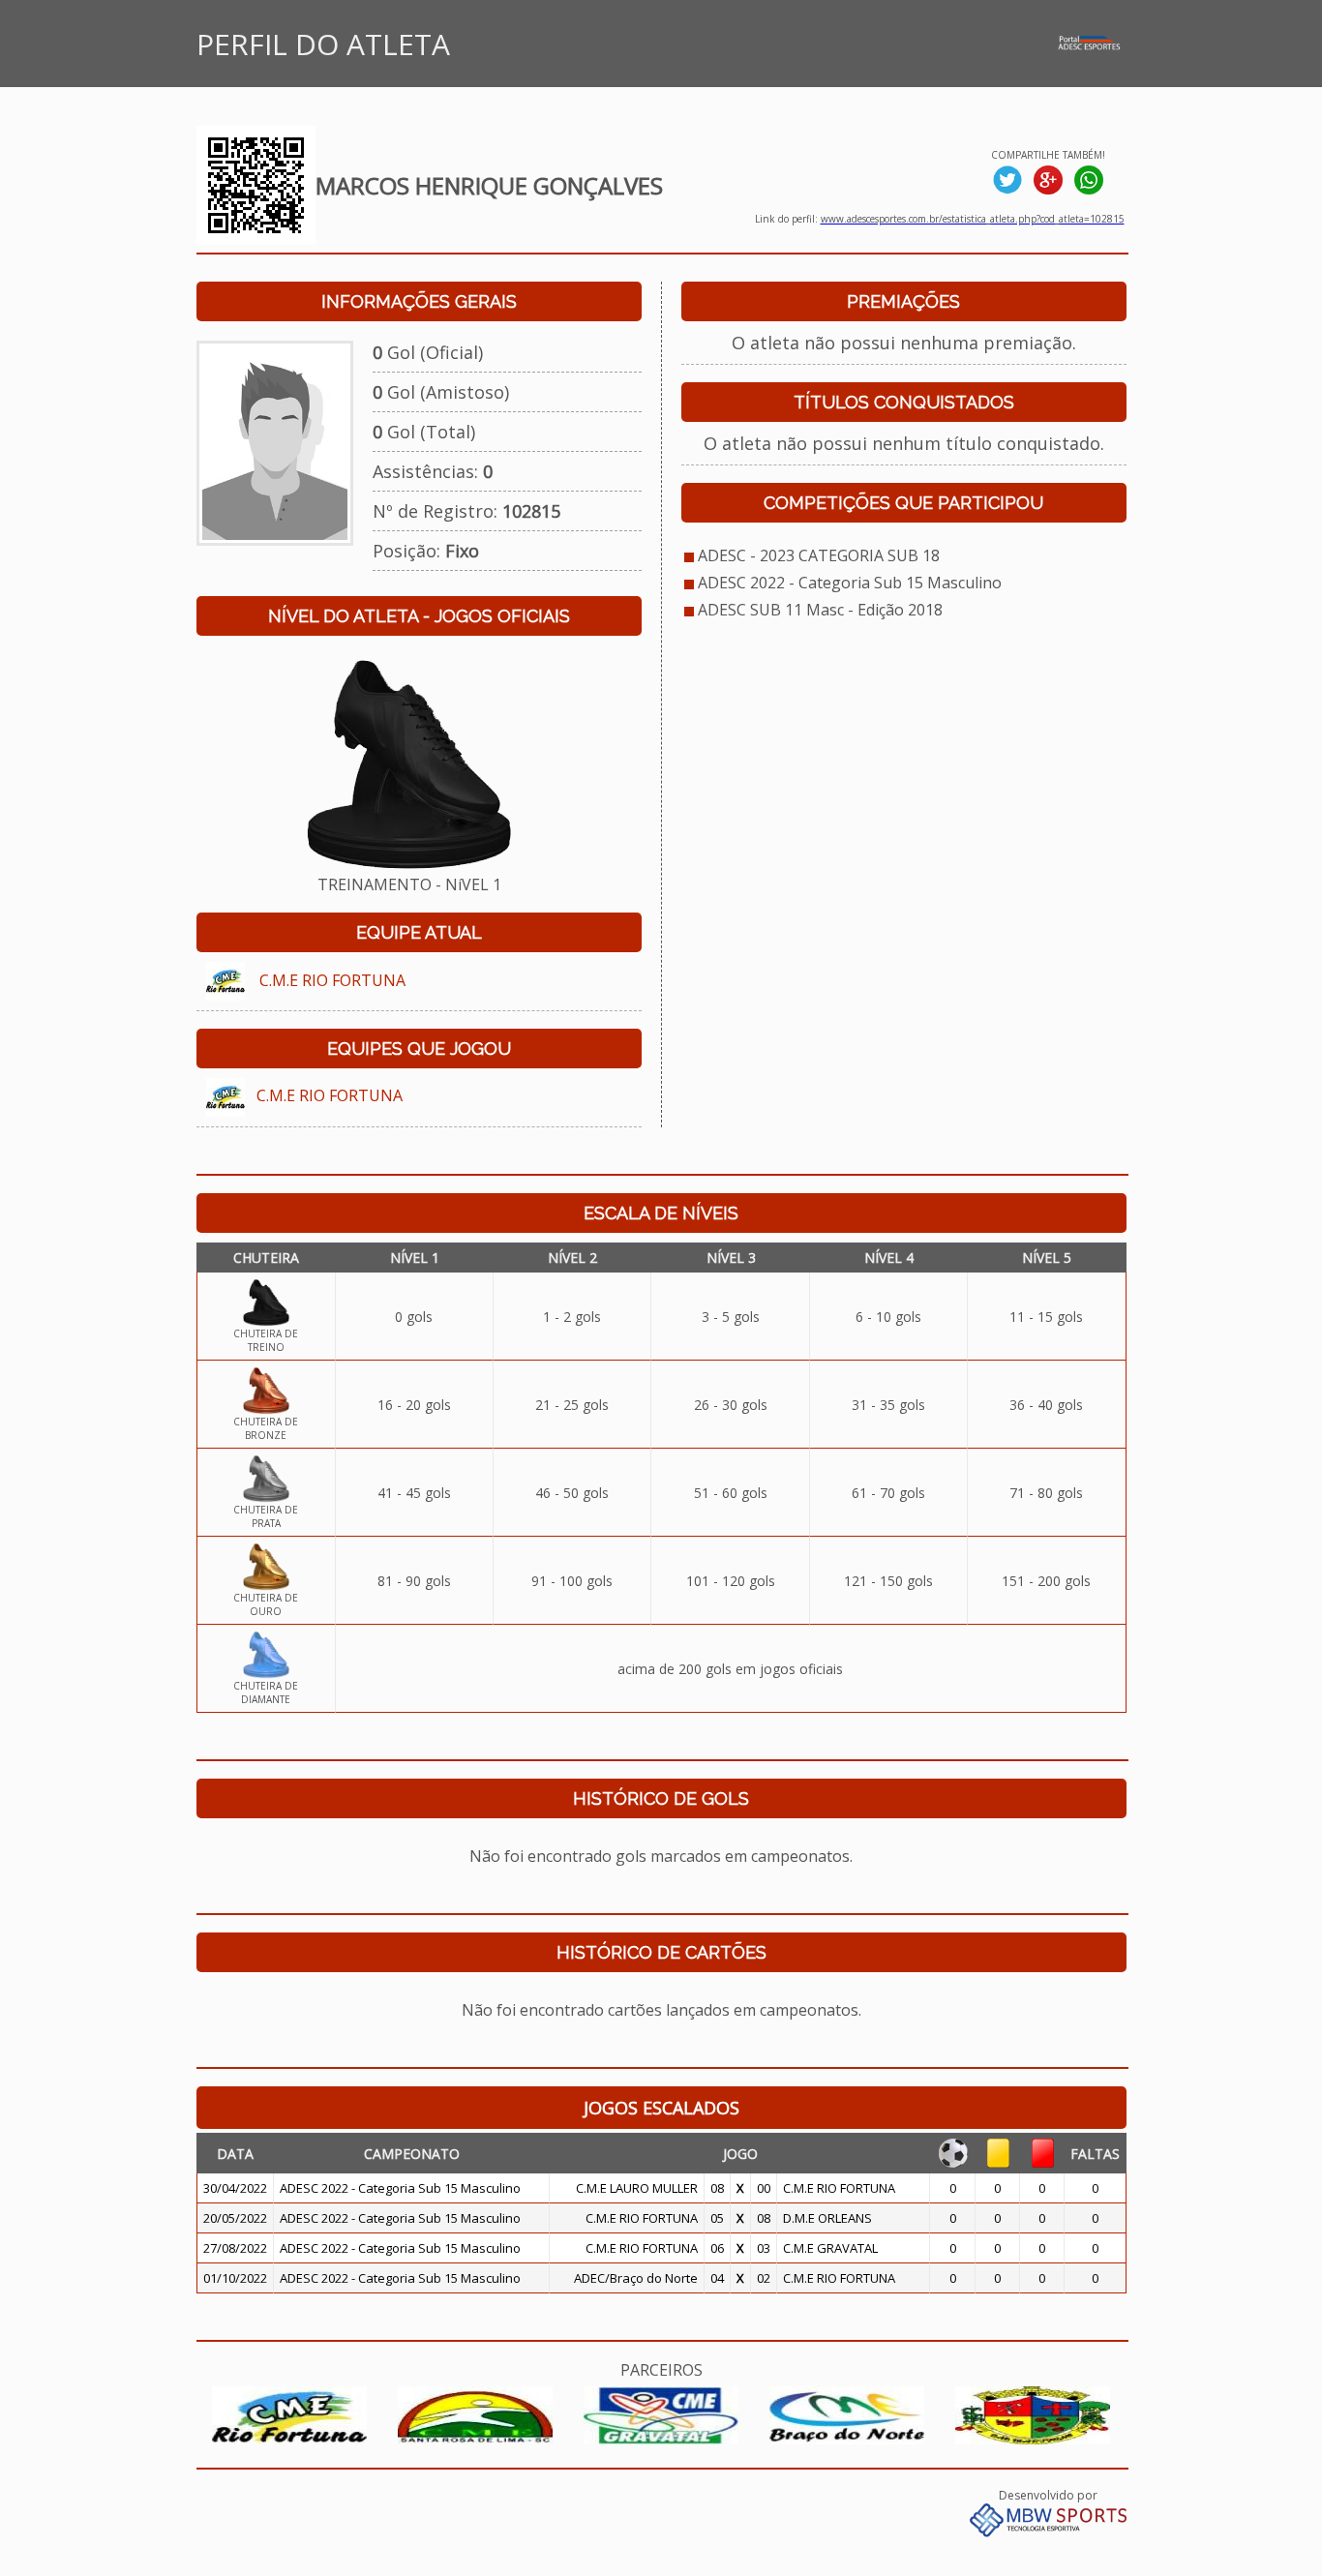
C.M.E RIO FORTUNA (332, 980)
